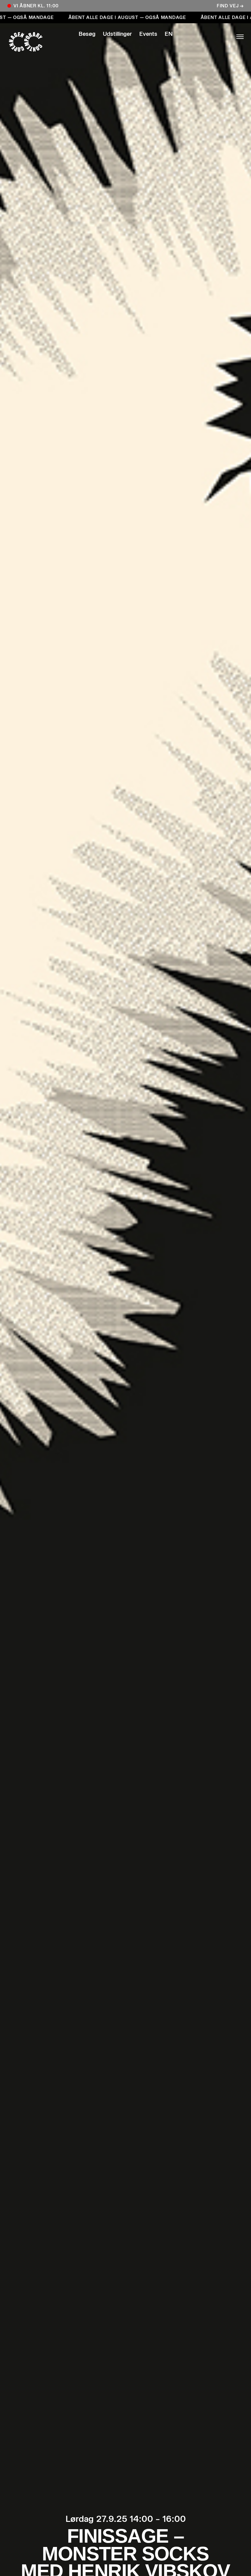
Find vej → (230, 6)
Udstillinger (117, 34)
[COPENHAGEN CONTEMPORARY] (32, 42)
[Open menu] (219, 37)
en (169, 34)
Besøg (87, 34)
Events (148, 34)
